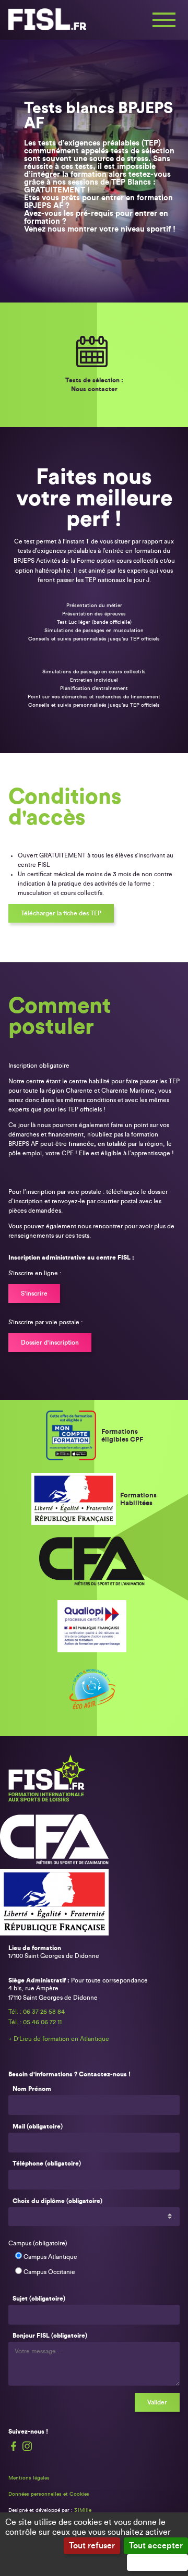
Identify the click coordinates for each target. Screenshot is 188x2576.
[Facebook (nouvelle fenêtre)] (14, 2446)
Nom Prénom (32, 2089)
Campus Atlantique (50, 2257)
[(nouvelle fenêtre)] (73, 1436)
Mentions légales (29, 2478)
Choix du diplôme (57, 2201)
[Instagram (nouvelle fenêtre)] (27, 2446)
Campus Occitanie (49, 2272)
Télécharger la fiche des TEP (61, 913)
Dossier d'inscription (50, 1343)
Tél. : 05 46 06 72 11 (35, 2022)
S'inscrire (34, 1293)
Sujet (39, 2299)
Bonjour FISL (50, 2336)
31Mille (83, 2510)
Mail (38, 2126)
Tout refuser (92, 2546)
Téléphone (47, 2163)
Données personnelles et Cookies (49, 2494)
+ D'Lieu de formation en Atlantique (59, 2039)
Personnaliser (157, 2562)
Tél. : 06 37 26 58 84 (37, 2012)
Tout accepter (156, 2546)
